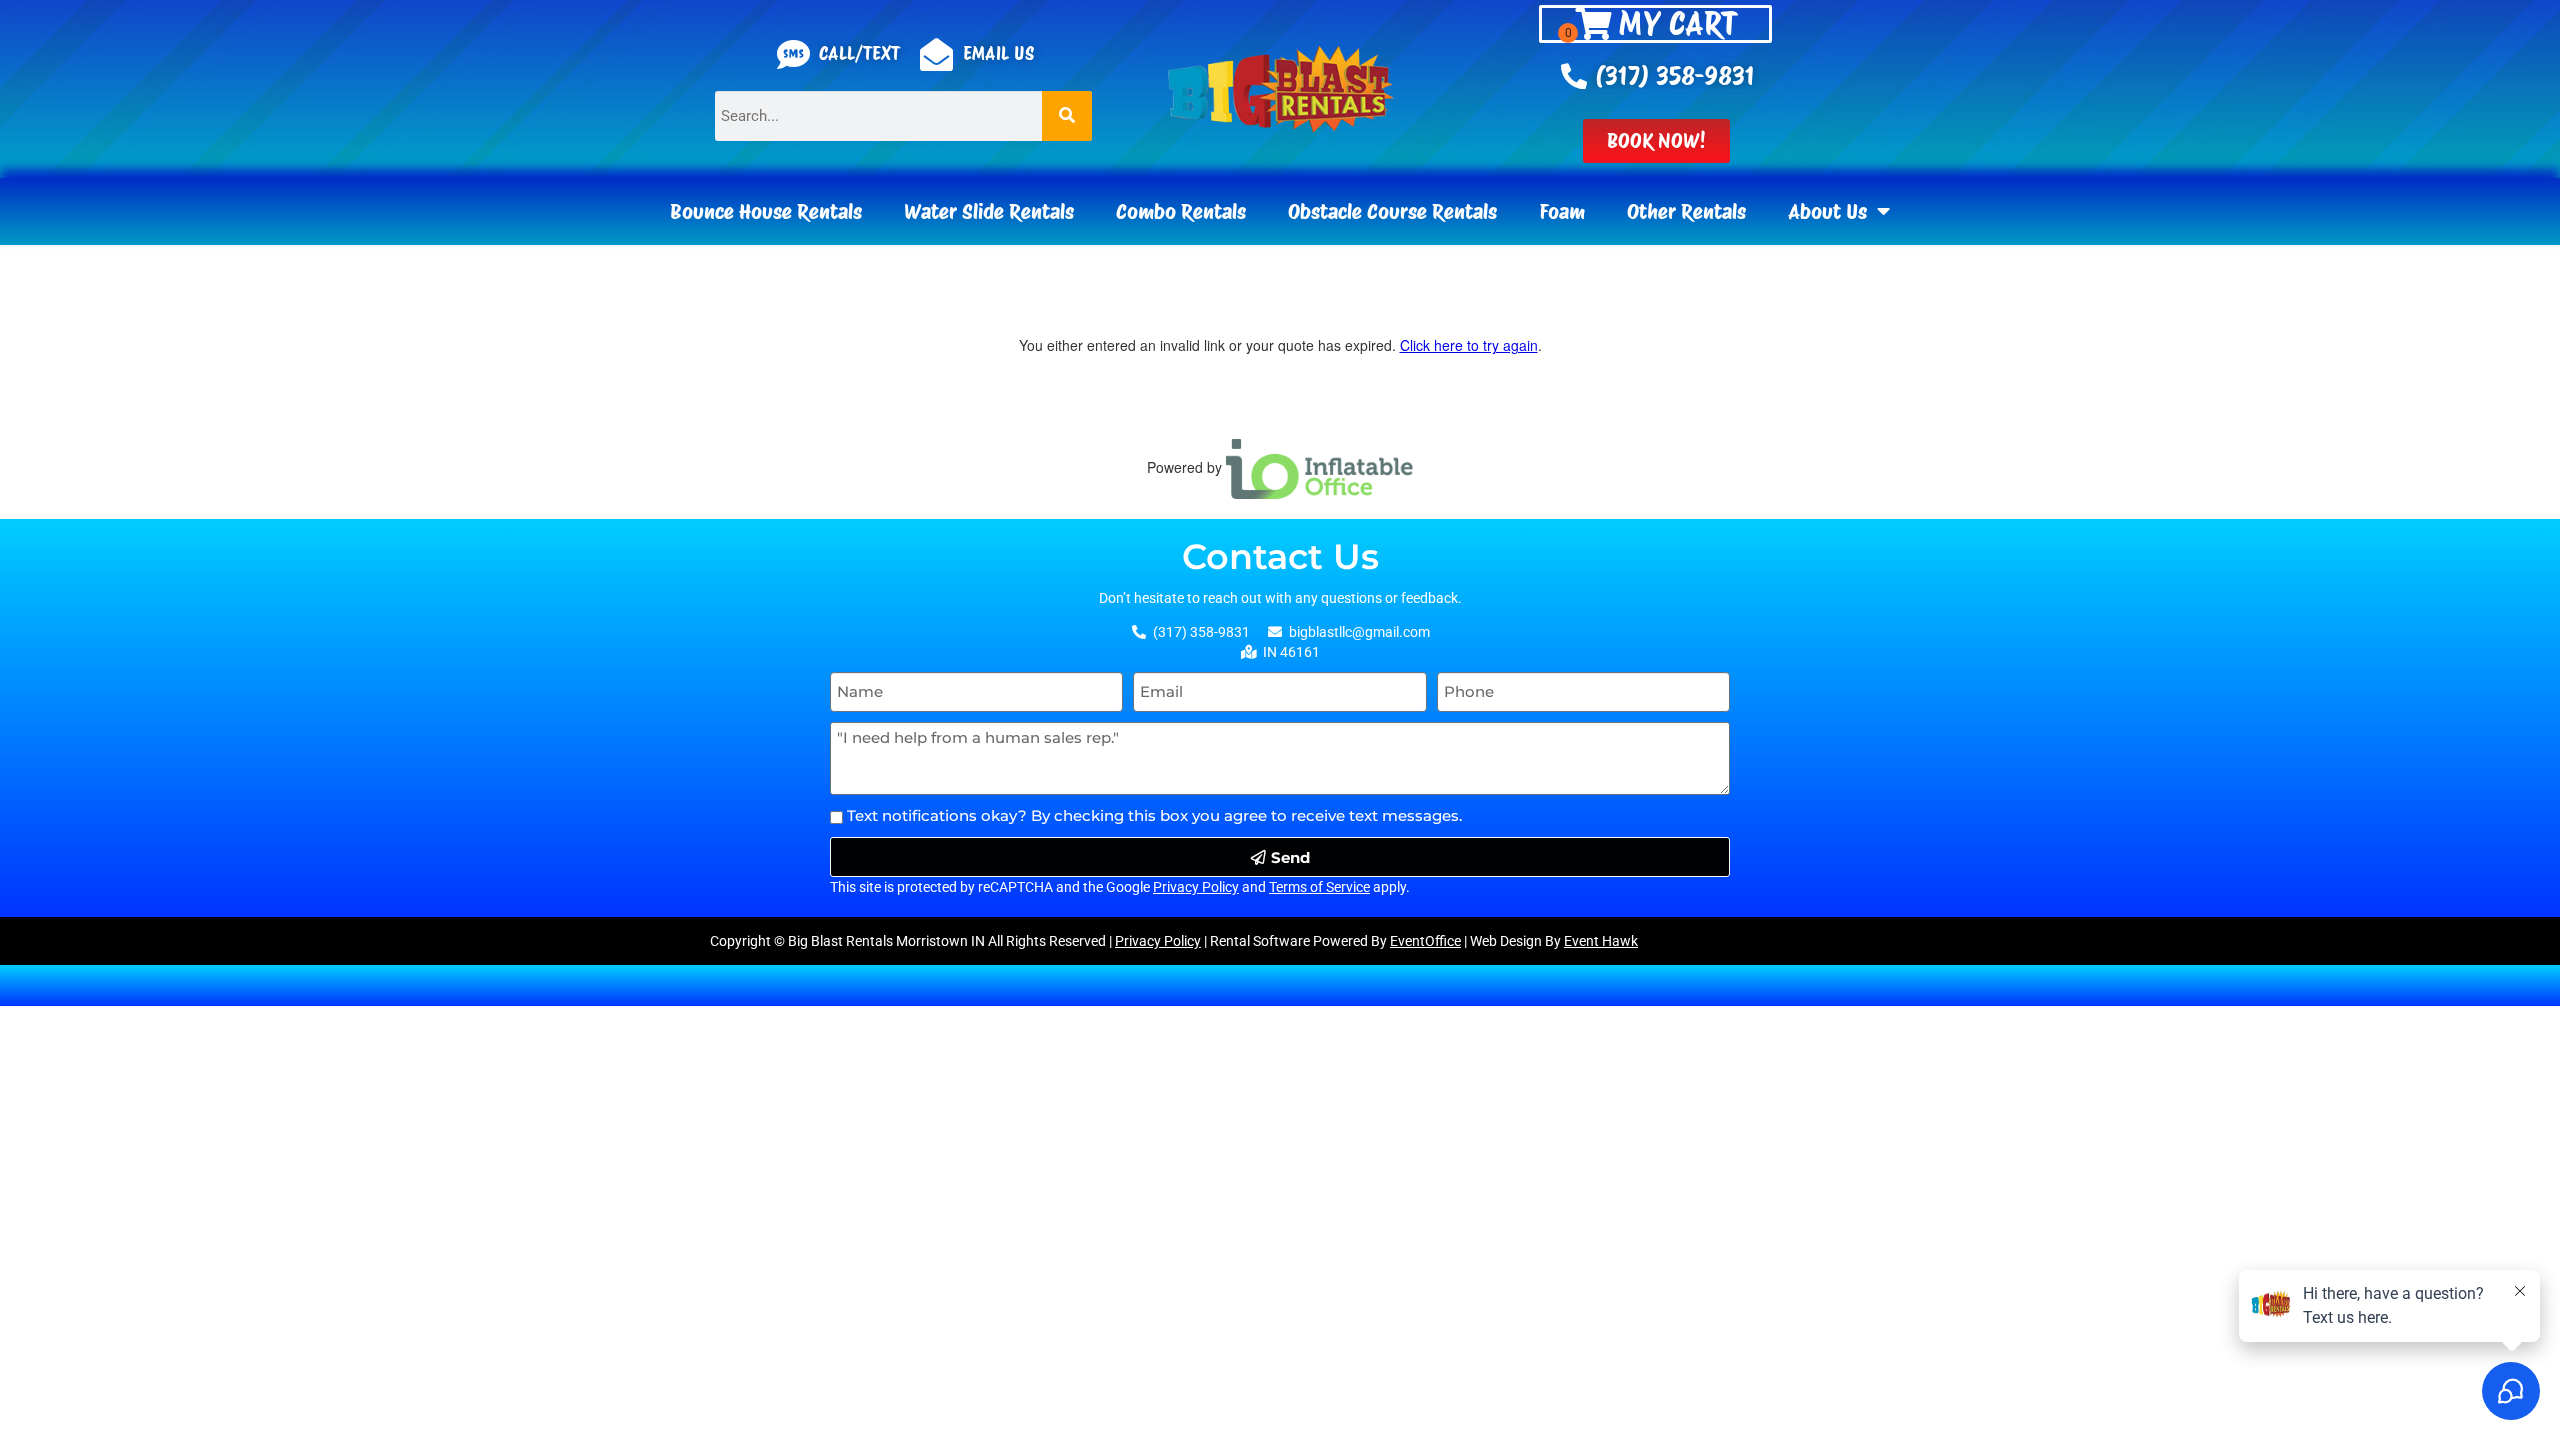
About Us (1827, 211)
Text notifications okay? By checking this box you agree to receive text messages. (1154, 815)
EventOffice (1425, 941)
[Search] (1067, 116)
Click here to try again (1469, 345)
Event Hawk (1601, 941)
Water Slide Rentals (989, 211)
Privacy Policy (1196, 887)
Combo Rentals (1181, 211)
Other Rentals (1686, 211)
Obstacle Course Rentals (1392, 211)
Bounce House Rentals (766, 211)
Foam (1562, 211)
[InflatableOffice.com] (1320, 467)
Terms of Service (1319, 887)
